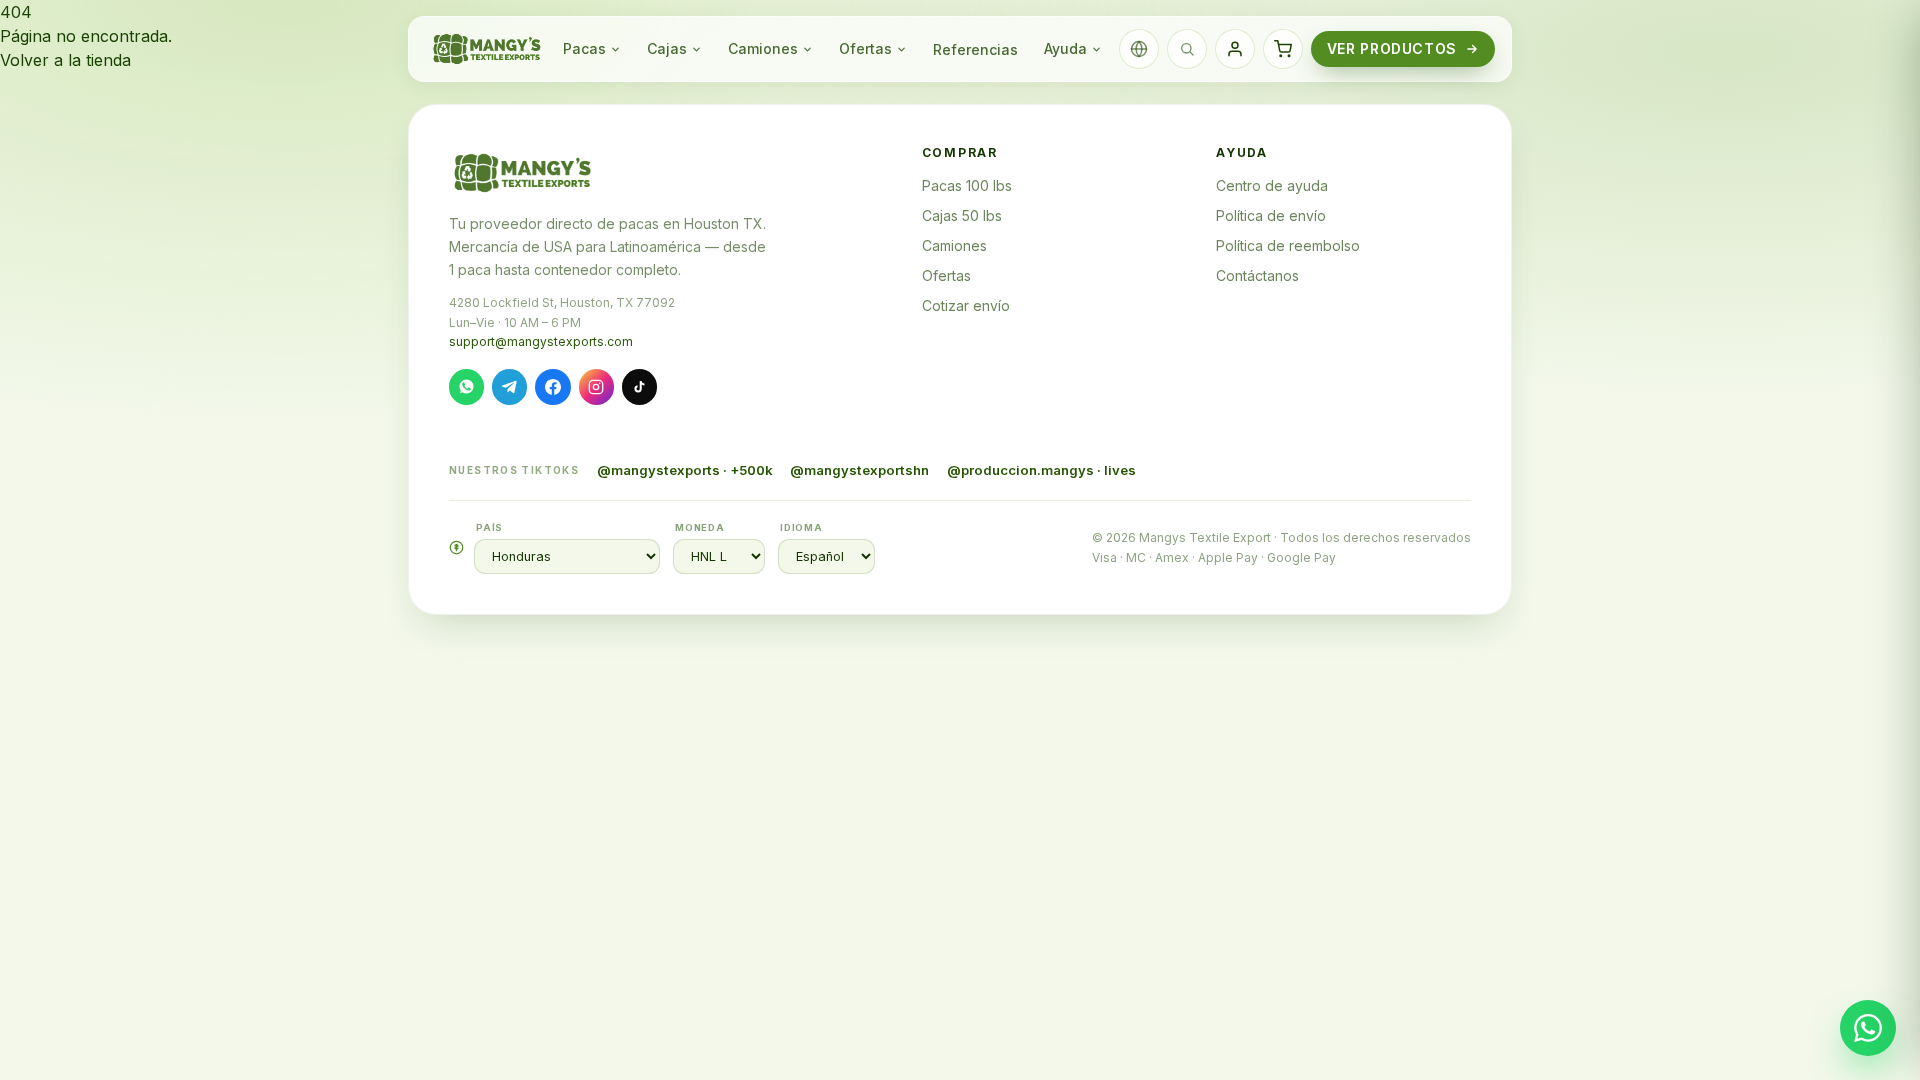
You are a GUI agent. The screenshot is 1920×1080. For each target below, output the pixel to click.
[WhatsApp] (466, 386)
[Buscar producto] (1187, 49)
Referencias (975, 49)
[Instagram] (596, 386)
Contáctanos (1257, 275)
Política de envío (1271, 215)
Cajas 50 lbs (962, 215)
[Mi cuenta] (1235, 49)
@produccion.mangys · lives (1041, 470)
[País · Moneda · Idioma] (1139, 49)
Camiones (763, 48)
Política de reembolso (1288, 245)
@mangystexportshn (859, 470)
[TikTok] (639, 386)
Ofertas (865, 48)
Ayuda (1065, 48)
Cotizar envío (966, 305)
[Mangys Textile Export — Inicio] (488, 49)
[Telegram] (509, 386)
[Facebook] (552, 386)
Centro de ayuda (1272, 185)
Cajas (667, 48)
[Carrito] (1283, 49)
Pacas (584, 48)
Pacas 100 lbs (967, 185)
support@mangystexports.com (541, 341)
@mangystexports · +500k (685, 470)
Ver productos (1392, 48)
